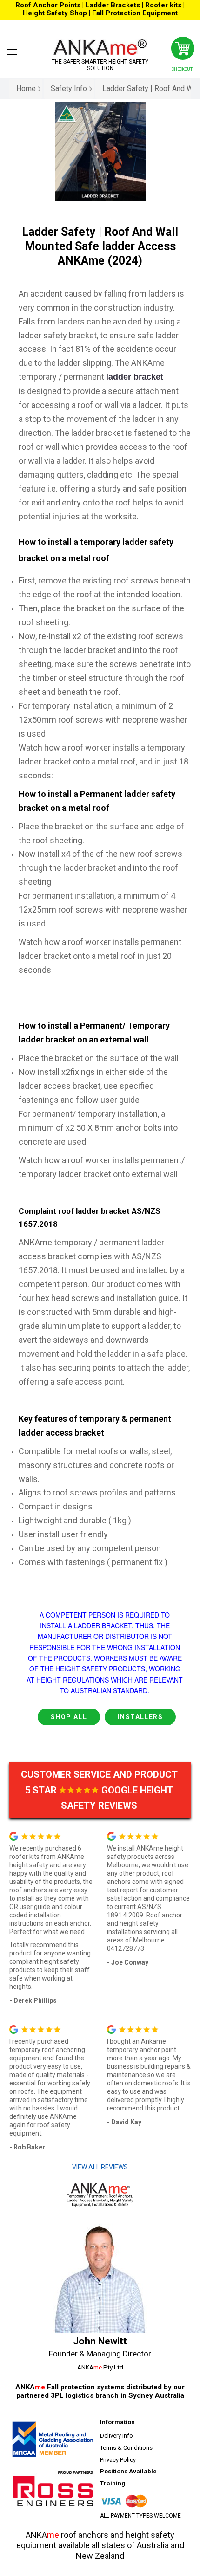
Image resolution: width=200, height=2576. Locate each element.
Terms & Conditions (126, 2448)
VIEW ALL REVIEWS (100, 2167)
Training (113, 2483)
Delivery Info (117, 2436)
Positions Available (128, 2471)
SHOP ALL (69, 1717)
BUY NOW (105, 1592)
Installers (140, 1717)
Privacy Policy (118, 2460)
